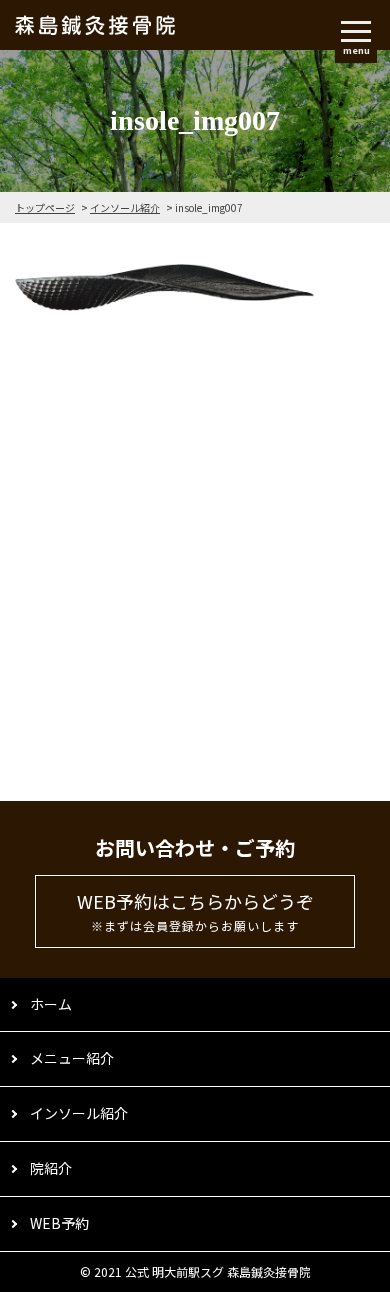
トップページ (45, 207)
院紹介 (51, 1168)
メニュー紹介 (72, 1058)
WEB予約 (59, 1223)
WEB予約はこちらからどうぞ (195, 911)
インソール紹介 (125, 207)
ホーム (51, 1004)
